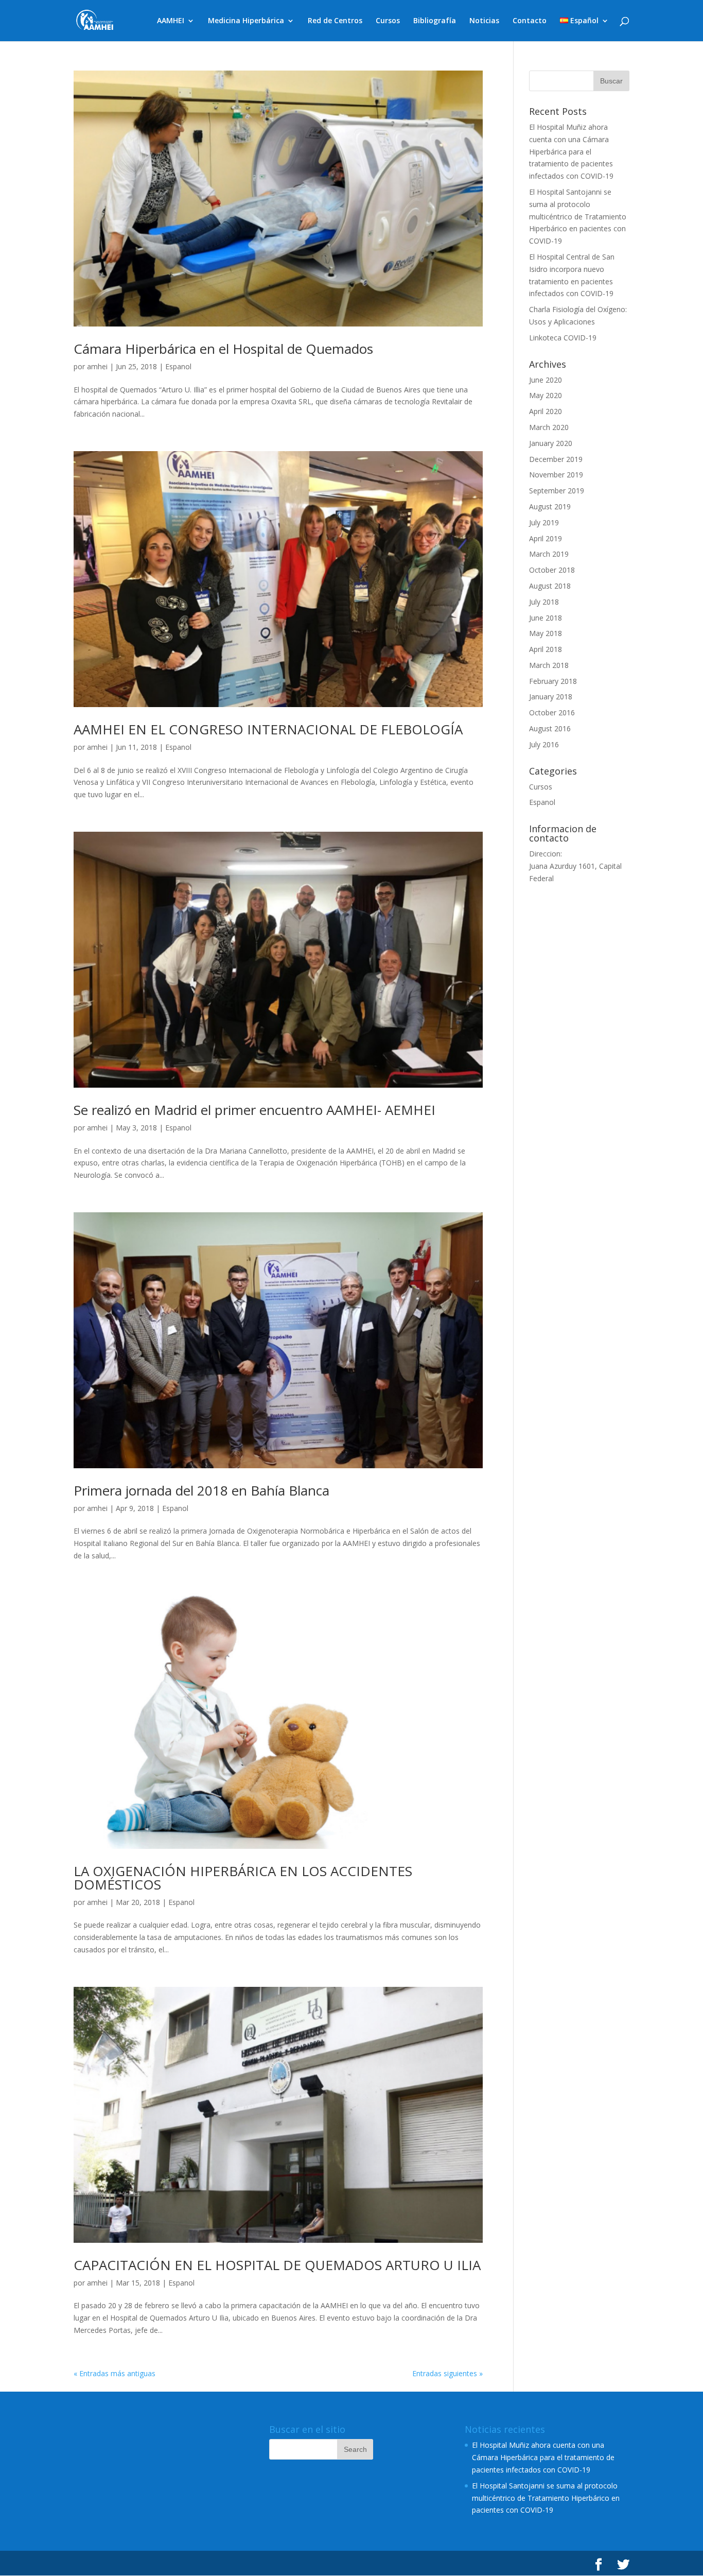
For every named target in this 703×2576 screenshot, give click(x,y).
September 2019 (557, 491)
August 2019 (550, 506)
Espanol (178, 366)
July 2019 (544, 522)
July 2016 (544, 744)
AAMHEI (171, 21)
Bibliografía (435, 21)
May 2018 (546, 633)
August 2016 (550, 728)
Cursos (388, 21)
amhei (97, 366)
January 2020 (551, 443)
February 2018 (553, 681)
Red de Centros (335, 21)
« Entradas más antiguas (115, 2373)
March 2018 (549, 665)
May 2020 (546, 395)
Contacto (530, 21)
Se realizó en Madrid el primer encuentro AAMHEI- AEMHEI (254, 1110)
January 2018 (551, 697)
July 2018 (544, 602)
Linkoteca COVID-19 (563, 338)
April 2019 (546, 538)
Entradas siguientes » (447, 2373)
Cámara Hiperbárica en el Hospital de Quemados (223, 349)
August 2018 (550, 586)
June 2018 (546, 618)
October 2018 (552, 570)
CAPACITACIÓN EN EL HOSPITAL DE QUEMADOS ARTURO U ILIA (277, 2265)
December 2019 (556, 459)
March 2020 (549, 427)
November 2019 (556, 475)
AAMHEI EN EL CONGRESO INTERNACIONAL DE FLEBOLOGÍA (268, 729)
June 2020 (546, 380)
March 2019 (549, 554)
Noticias (484, 21)
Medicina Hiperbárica (246, 21)
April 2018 (546, 649)
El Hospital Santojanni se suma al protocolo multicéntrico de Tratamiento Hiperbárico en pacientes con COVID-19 (578, 216)
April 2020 (546, 411)
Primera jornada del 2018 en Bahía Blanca (201, 1490)
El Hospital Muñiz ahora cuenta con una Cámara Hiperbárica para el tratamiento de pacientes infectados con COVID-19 (571, 151)
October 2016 (552, 712)
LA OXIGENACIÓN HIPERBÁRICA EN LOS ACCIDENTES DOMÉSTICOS (243, 1878)
